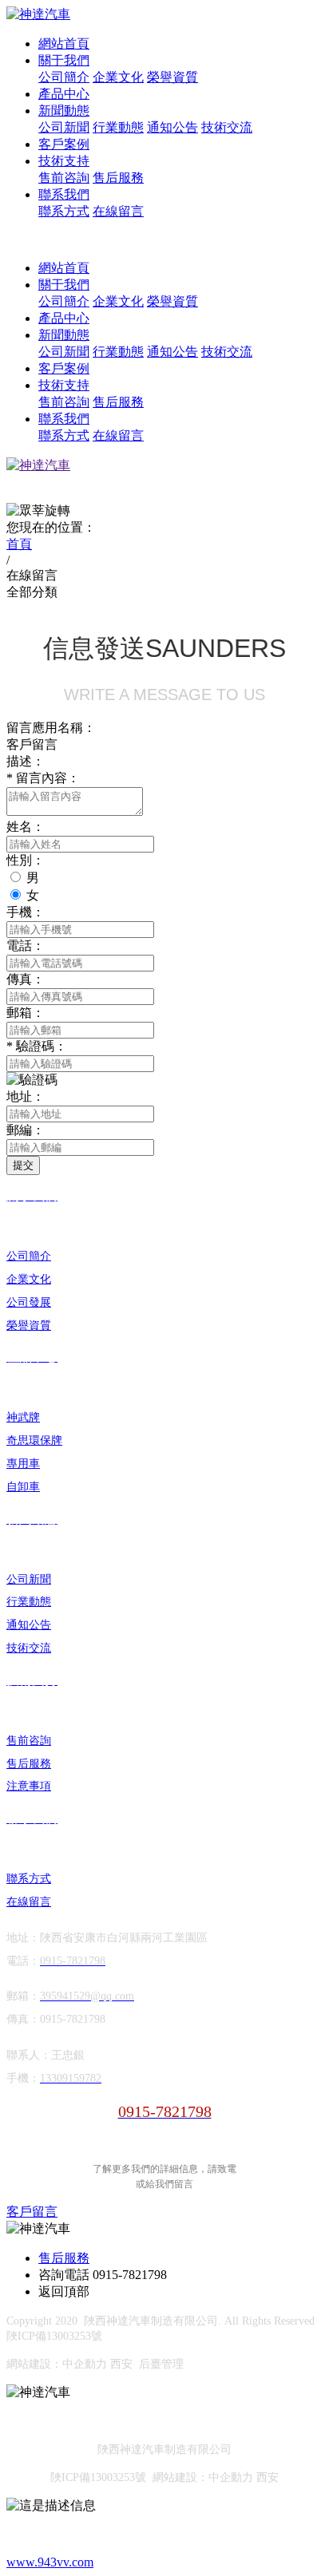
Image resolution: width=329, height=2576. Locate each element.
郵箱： (26, 1013)
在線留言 (118, 211)
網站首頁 (64, 44)
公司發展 (29, 1302)
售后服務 (118, 178)
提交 (23, 1165)
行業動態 (118, 127)
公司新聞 (64, 127)
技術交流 (227, 127)
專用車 (23, 1464)
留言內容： (43, 778)
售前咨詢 (64, 178)
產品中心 (64, 94)
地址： (26, 1096)
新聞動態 (64, 111)
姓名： (26, 827)
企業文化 (118, 77)
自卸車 (23, 1487)
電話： (26, 946)
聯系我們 (64, 194)
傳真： (26, 979)
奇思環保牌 (34, 1440)
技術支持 (64, 161)
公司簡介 (64, 77)
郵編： (26, 1130)
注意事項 (29, 1786)
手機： (26, 912)
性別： (26, 860)
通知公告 (172, 127)
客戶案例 (64, 144)
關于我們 (64, 60)
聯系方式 (64, 211)
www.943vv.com (50, 2562)
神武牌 (23, 1417)
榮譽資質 (172, 77)
